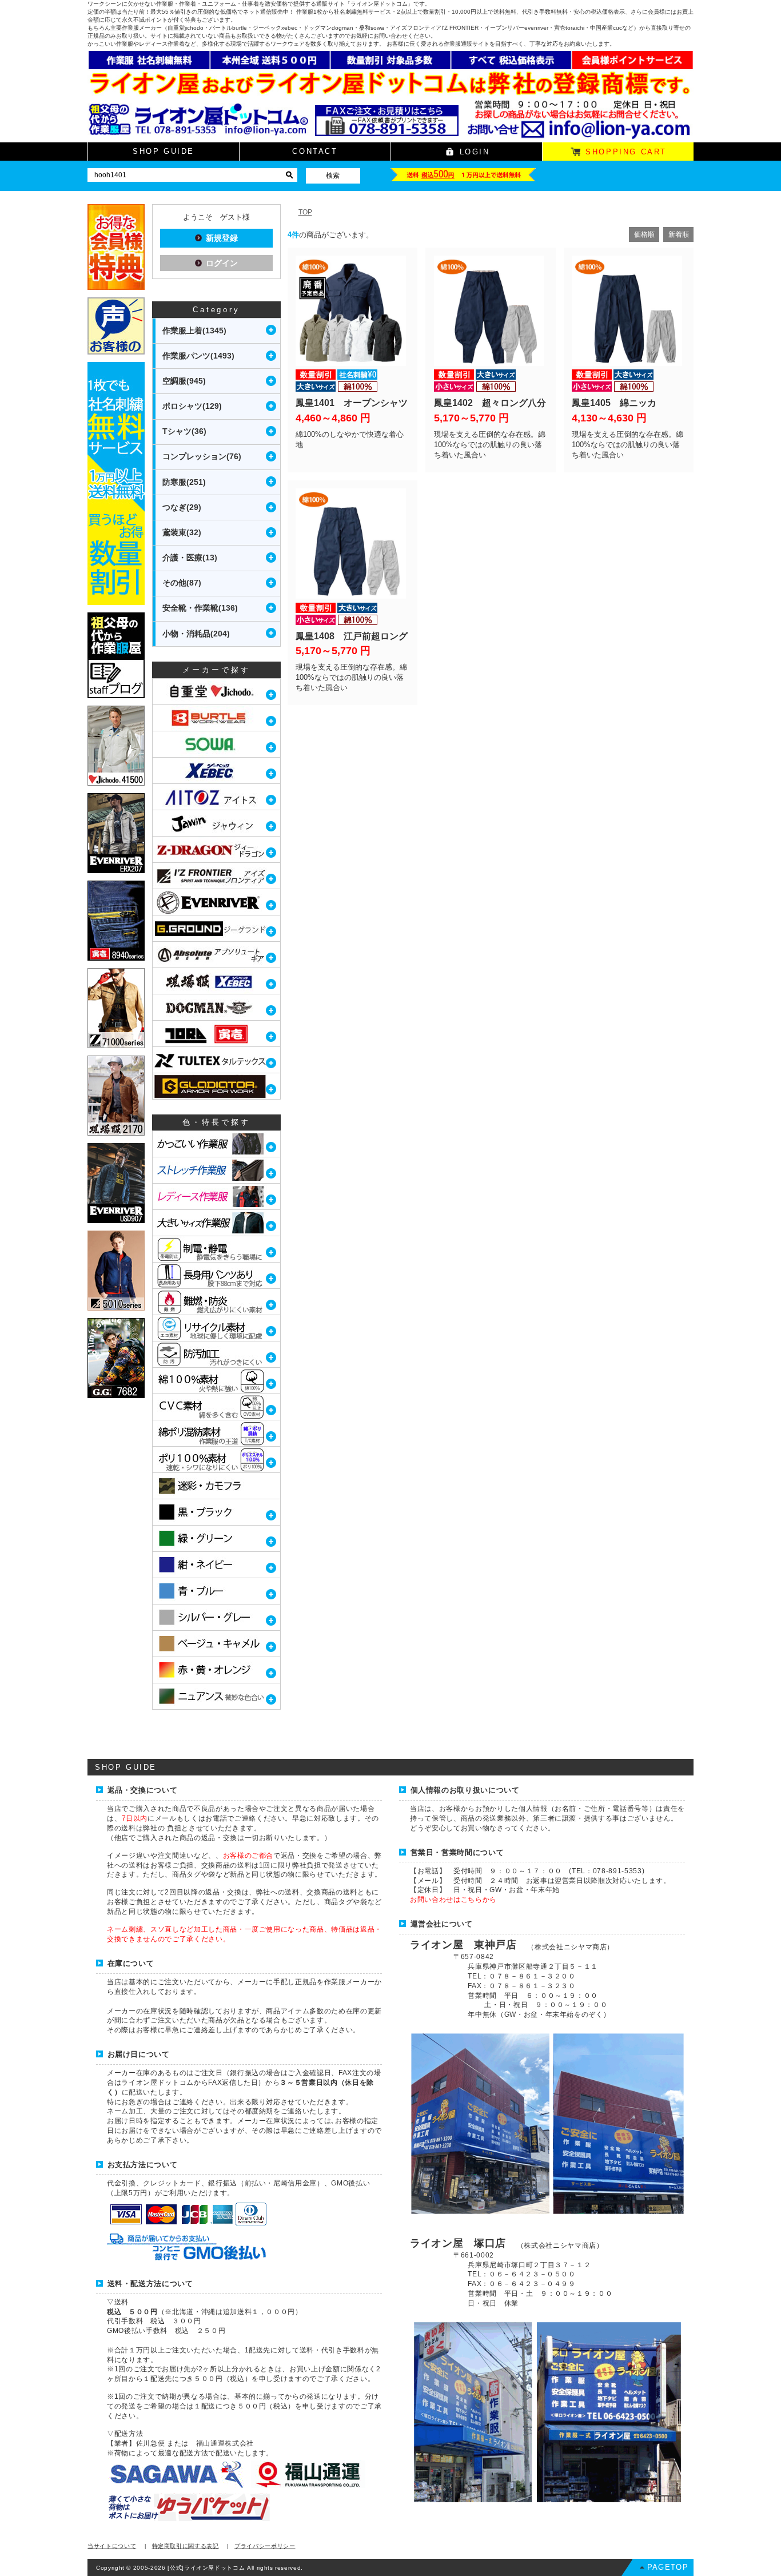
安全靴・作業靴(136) (200, 608)
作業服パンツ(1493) (198, 356)
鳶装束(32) (182, 532)
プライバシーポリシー (265, 2546)
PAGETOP (668, 2567)
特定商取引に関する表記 (186, 2546)
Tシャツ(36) (184, 431)
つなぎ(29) (182, 507)
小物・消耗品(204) (196, 634)
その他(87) (182, 583)
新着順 (679, 234)
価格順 (644, 234)
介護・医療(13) (190, 558)
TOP (305, 212)
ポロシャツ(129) (192, 406)
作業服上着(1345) (194, 331)
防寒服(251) (184, 482)
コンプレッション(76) (202, 456)
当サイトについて (112, 2546)
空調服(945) (184, 381)
